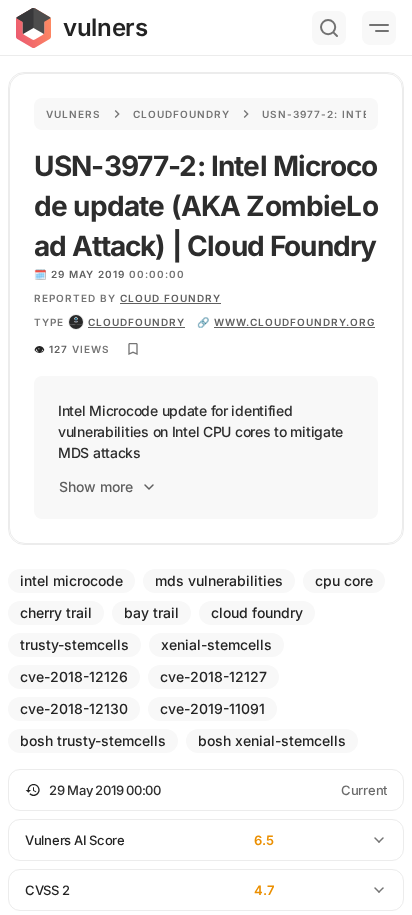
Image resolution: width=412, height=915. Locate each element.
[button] (206, 790)
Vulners (73, 114)
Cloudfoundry (181, 114)
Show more (96, 486)
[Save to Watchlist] (133, 349)
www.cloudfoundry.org (294, 322)
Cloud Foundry (170, 298)
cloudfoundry (136, 322)
